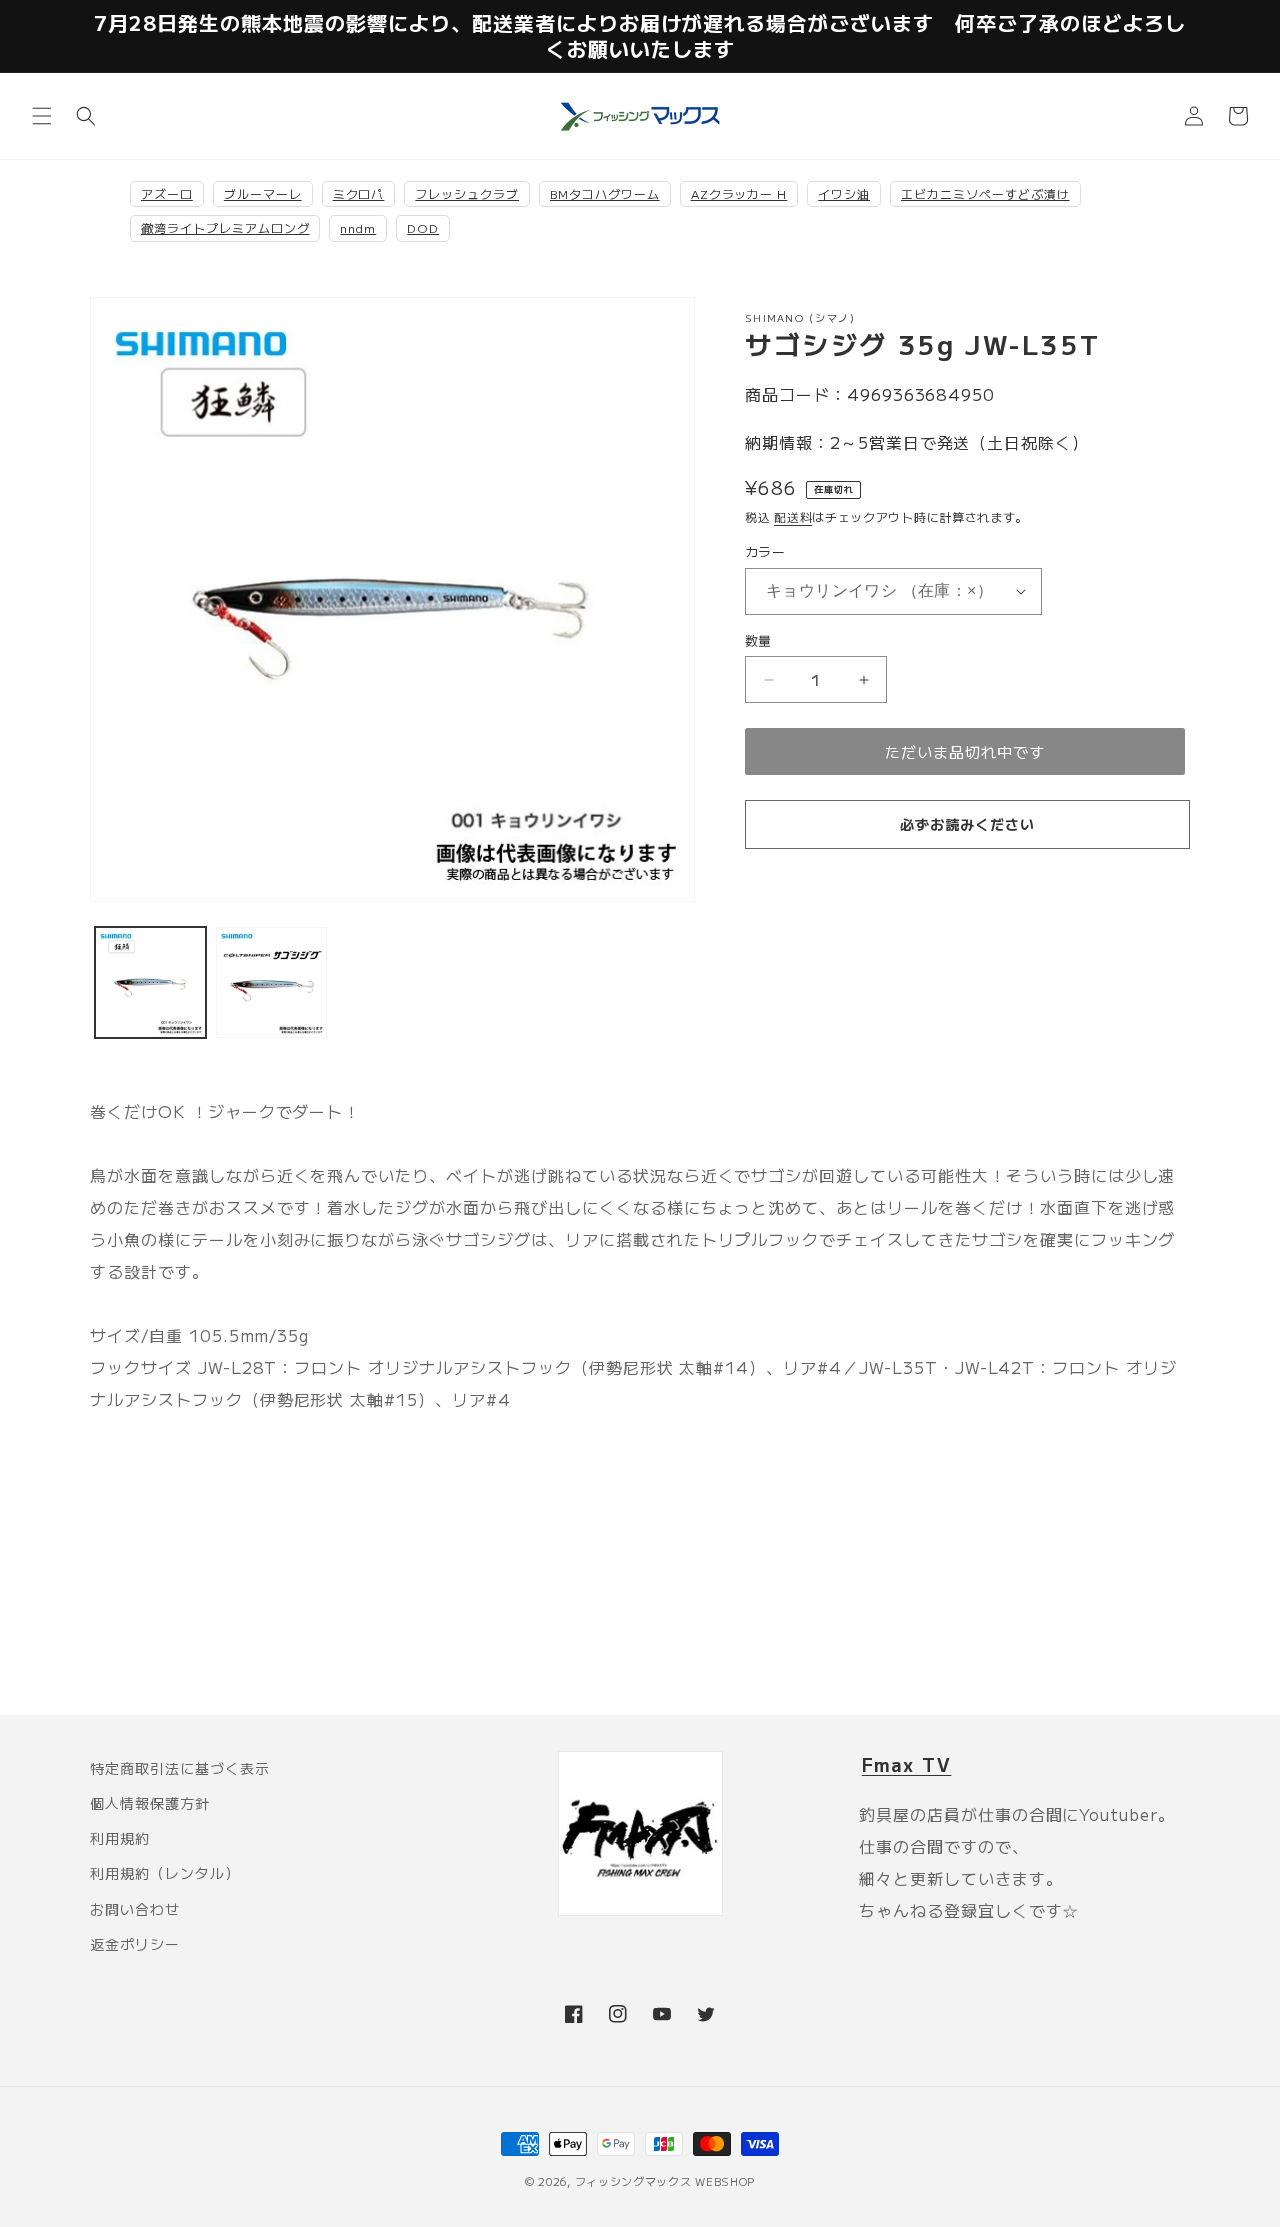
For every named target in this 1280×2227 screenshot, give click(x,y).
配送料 (793, 516)
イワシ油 (844, 193)
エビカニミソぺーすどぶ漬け (985, 193)
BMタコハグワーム (605, 193)
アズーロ (167, 193)
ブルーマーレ (263, 193)
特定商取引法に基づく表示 (180, 1768)
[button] (42, 116)
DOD (423, 227)
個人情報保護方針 (150, 1803)
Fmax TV (907, 1764)
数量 (758, 640)
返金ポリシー (135, 1944)
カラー (765, 551)
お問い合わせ (135, 1909)
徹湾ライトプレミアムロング (225, 227)
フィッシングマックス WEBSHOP (665, 2181)
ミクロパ (359, 193)
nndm (358, 227)
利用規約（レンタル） (165, 1873)
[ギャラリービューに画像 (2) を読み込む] (271, 982)
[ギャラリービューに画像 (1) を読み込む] (150, 982)
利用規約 (120, 1838)
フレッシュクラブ (467, 193)
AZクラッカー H (739, 193)
